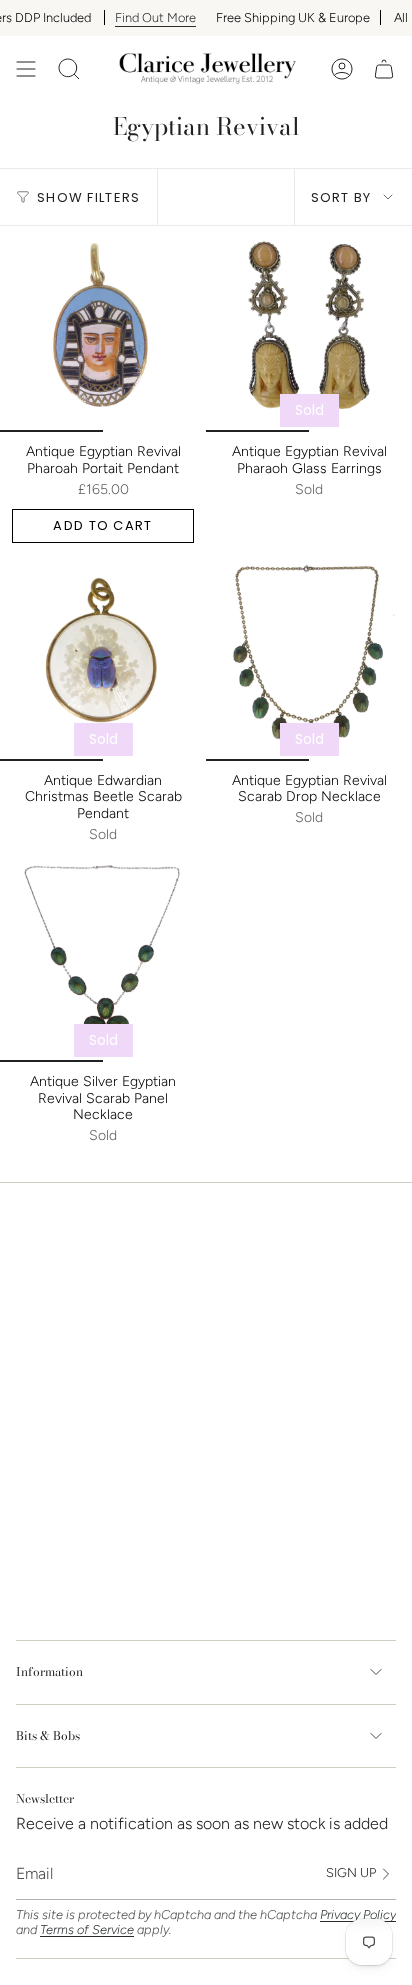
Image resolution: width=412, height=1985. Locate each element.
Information (49, 1671)
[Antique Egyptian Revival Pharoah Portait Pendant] (103, 329)
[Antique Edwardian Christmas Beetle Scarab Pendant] (103, 658)
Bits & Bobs (48, 1735)
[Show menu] (26, 69)
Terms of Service (87, 1929)
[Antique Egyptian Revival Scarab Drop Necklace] (309, 658)
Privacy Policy (358, 1914)
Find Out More (134, 17)
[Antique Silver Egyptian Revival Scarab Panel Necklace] (103, 959)
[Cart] (384, 69)
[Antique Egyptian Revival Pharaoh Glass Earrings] (309, 329)
